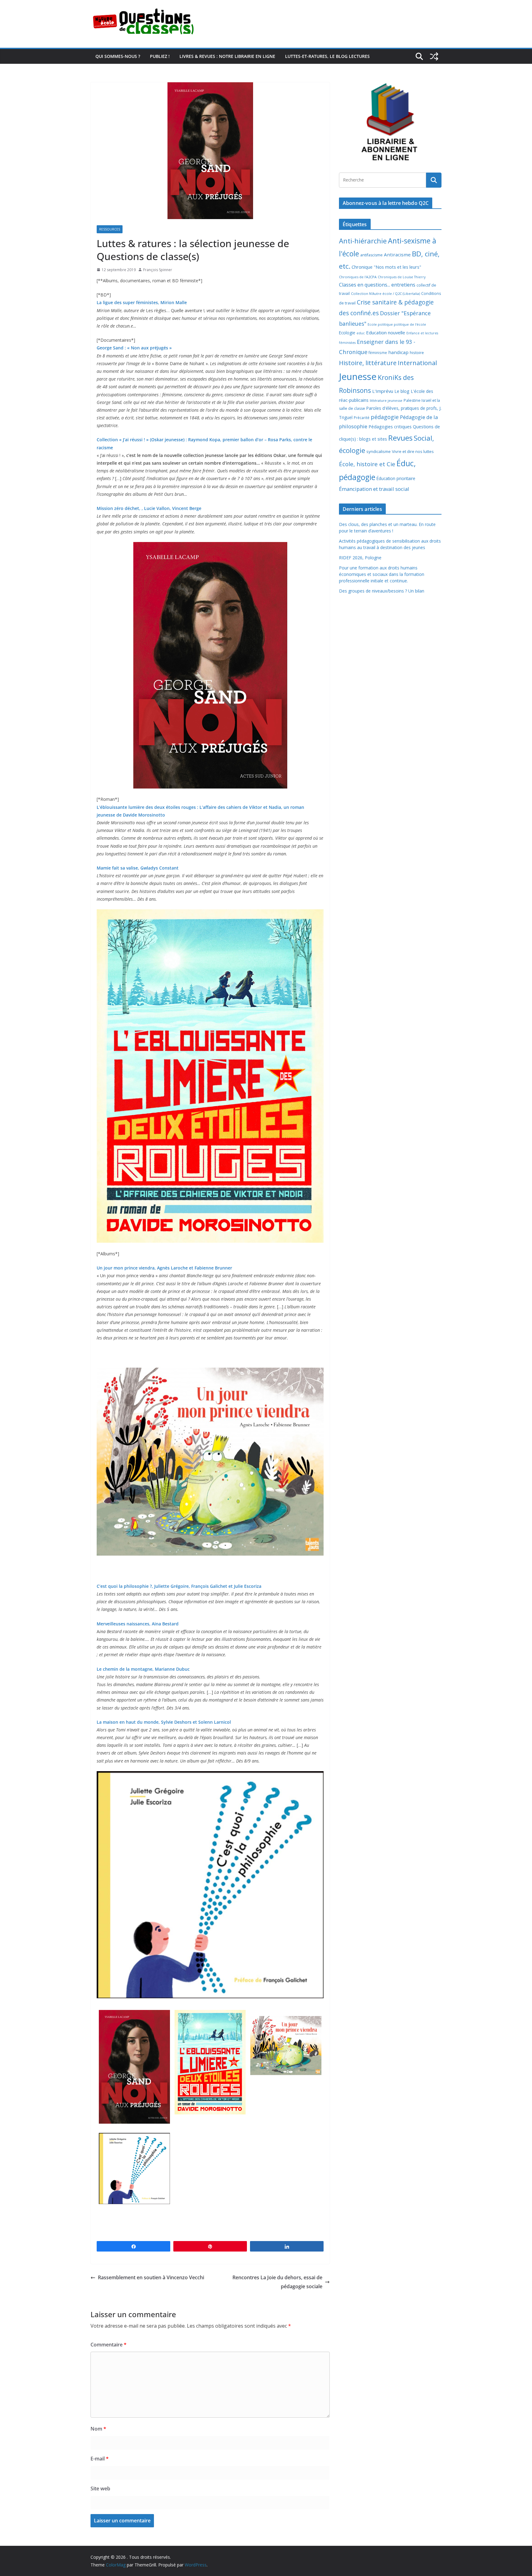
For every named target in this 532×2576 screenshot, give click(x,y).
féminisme (378, 353)
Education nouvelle (386, 332)
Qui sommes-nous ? (118, 56)
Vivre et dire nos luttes (413, 451)
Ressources (110, 229)
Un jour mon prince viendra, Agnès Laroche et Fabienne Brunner (164, 1268)
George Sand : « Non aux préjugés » (134, 348)
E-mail (100, 2459)
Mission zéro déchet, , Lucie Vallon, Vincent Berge (149, 508)
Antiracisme (397, 255)
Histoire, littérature (368, 363)
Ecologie (347, 333)
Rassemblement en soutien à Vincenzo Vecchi (151, 2277)
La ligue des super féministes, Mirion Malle (142, 302)
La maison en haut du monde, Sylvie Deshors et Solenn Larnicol (164, 1722)
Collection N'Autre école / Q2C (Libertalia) (385, 293)
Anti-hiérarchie (363, 241)
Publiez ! (160, 56)
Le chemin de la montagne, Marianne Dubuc (143, 1669)
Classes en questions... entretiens (377, 285)
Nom (98, 2429)
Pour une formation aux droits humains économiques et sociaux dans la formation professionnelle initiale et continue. (382, 574)
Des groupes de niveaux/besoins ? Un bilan (382, 591)
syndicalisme (379, 451)
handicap (398, 352)
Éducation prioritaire (396, 478)
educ (361, 333)
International (417, 363)
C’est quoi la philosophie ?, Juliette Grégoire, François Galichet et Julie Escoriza (179, 1586)
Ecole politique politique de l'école (397, 324)
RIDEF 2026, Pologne (360, 558)
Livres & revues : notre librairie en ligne (227, 56)
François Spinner (158, 270)
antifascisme (371, 255)
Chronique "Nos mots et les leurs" (386, 267)
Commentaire (109, 2345)
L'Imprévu (383, 391)
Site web (100, 2488)
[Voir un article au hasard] (434, 56)
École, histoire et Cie (367, 464)
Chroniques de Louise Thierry (402, 277)
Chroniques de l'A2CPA (358, 277)
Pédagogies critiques (390, 427)
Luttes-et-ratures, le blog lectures (327, 56)
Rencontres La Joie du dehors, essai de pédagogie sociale (277, 2282)
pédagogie (385, 417)
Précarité (362, 418)
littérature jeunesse (386, 400)
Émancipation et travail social (374, 489)
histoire (417, 353)
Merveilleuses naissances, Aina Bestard (138, 1624)
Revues (400, 438)
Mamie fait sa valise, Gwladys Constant (138, 868)
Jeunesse (358, 377)
